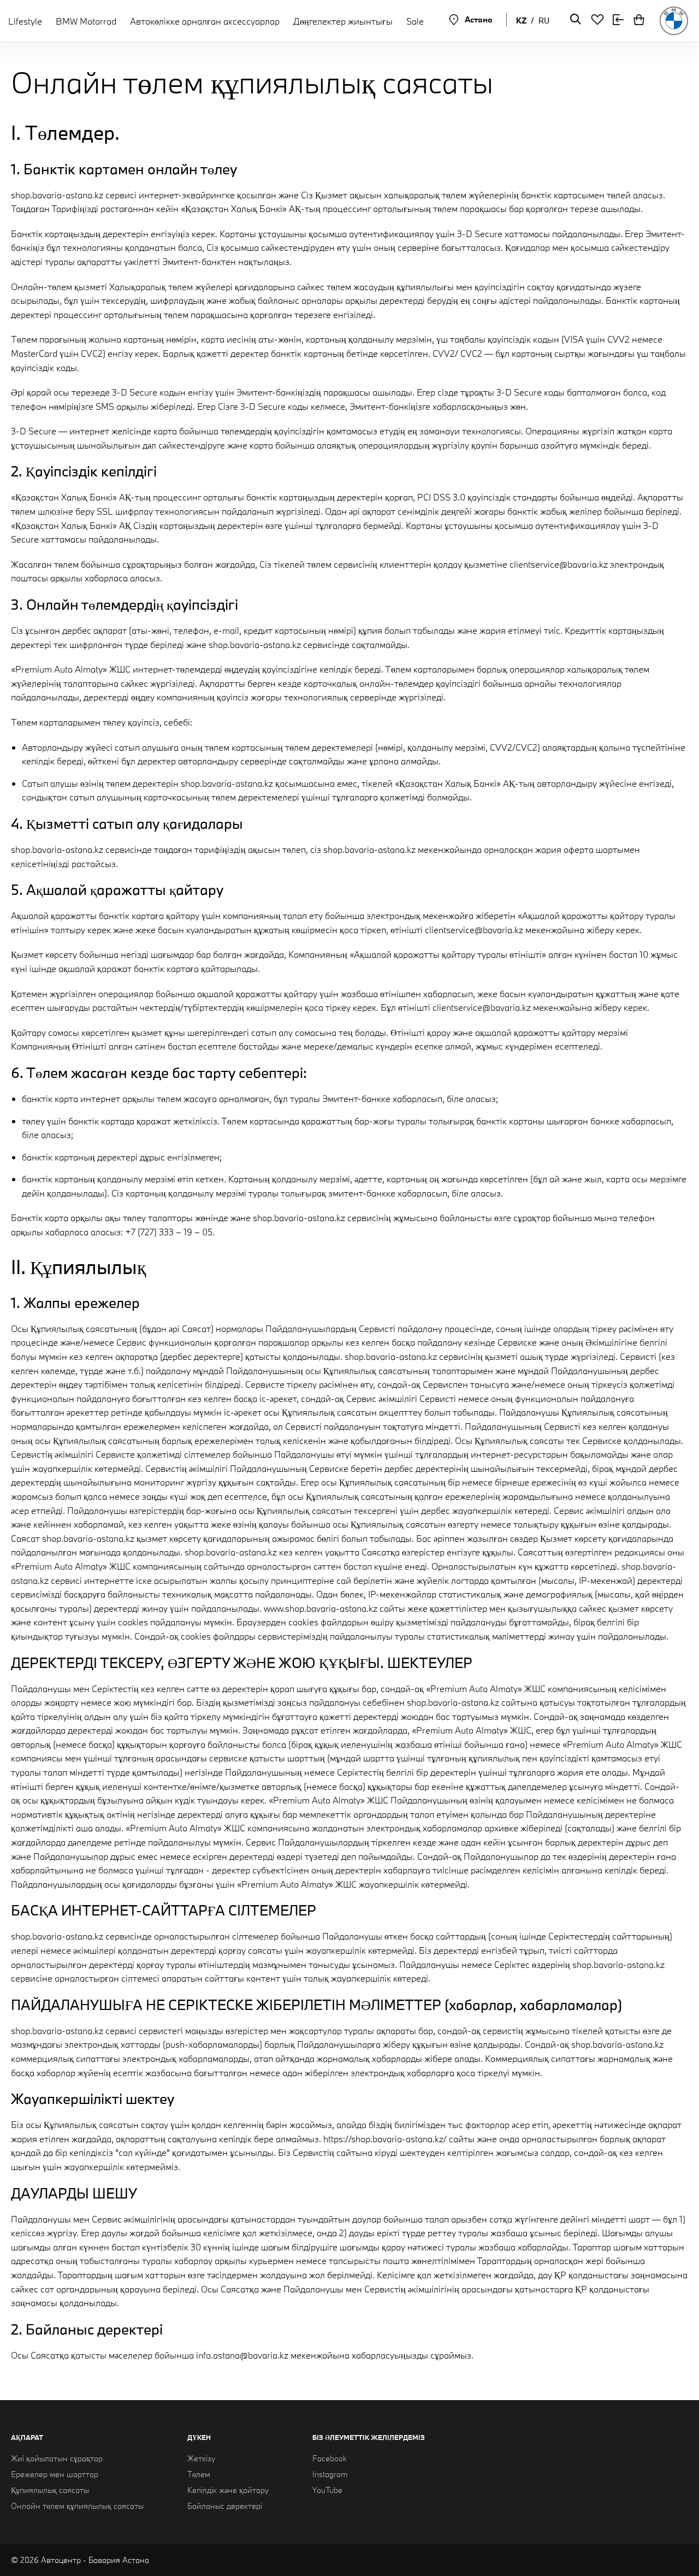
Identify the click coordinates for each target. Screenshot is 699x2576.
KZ (521, 20)
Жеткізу (201, 2458)
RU (544, 20)
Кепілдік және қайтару (228, 2490)
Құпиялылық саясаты (50, 2490)
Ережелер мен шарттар (55, 2474)
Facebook (330, 2458)
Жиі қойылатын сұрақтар (57, 2458)
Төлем (199, 2474)
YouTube (327, 2490)
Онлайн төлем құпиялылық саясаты (77, 2506)
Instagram (330, 2474)
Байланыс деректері (225, 2506)
